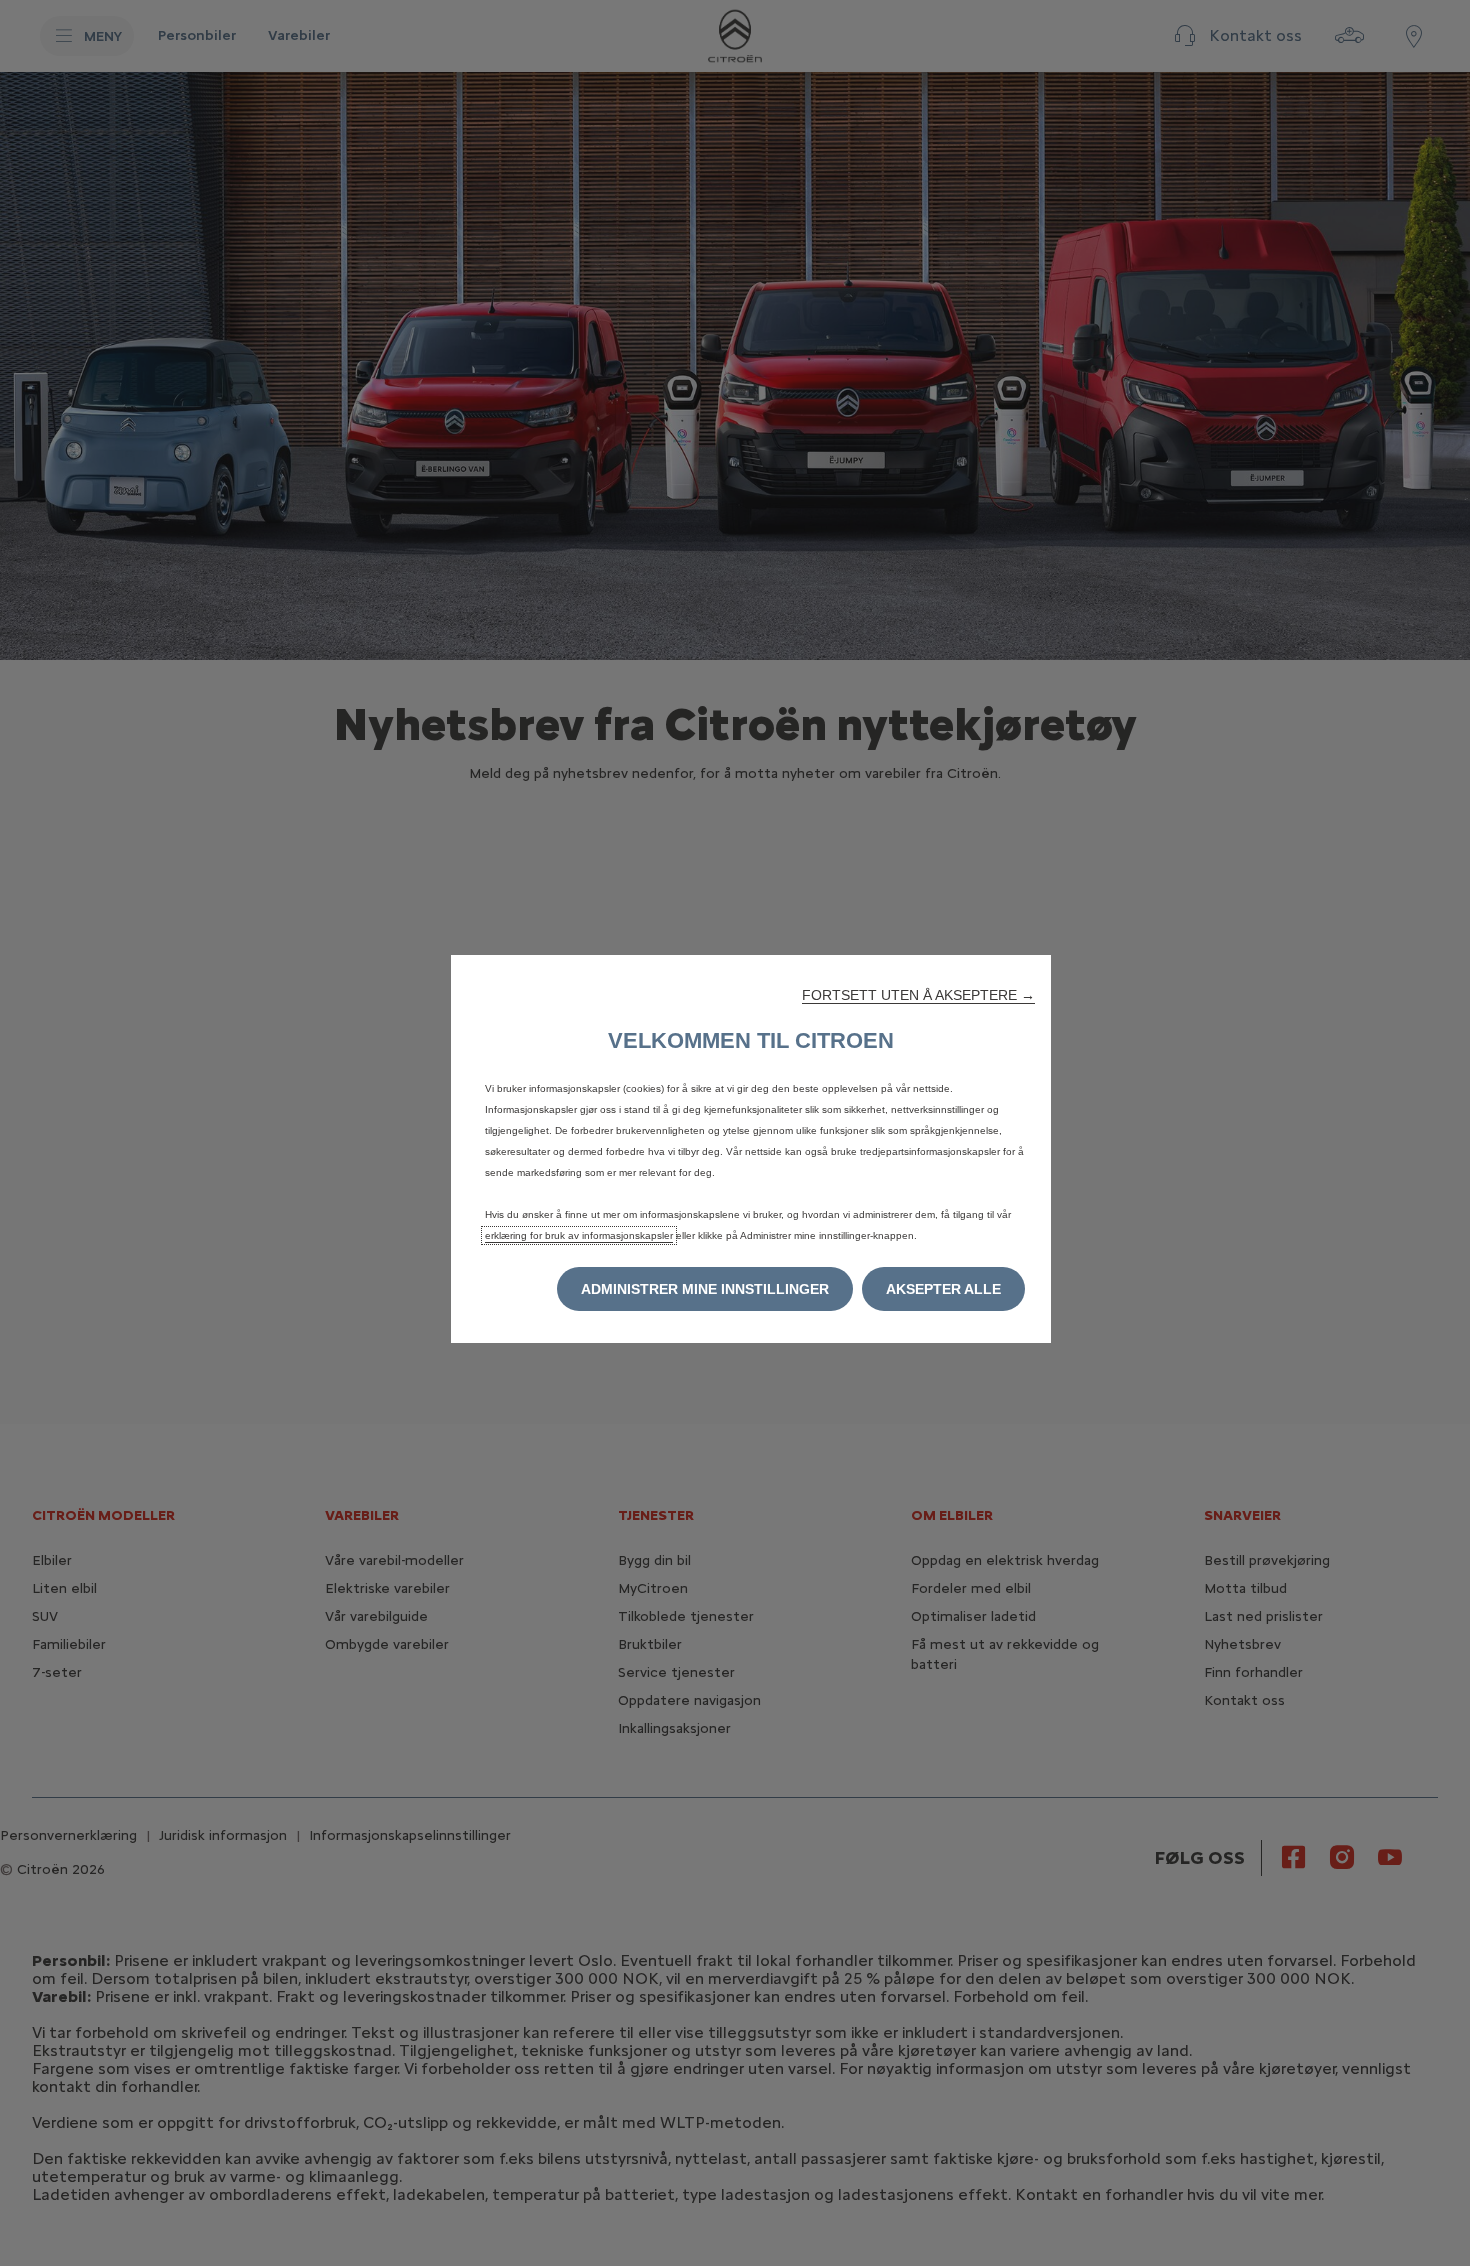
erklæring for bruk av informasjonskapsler (579, 1235)
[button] (918, 995)
